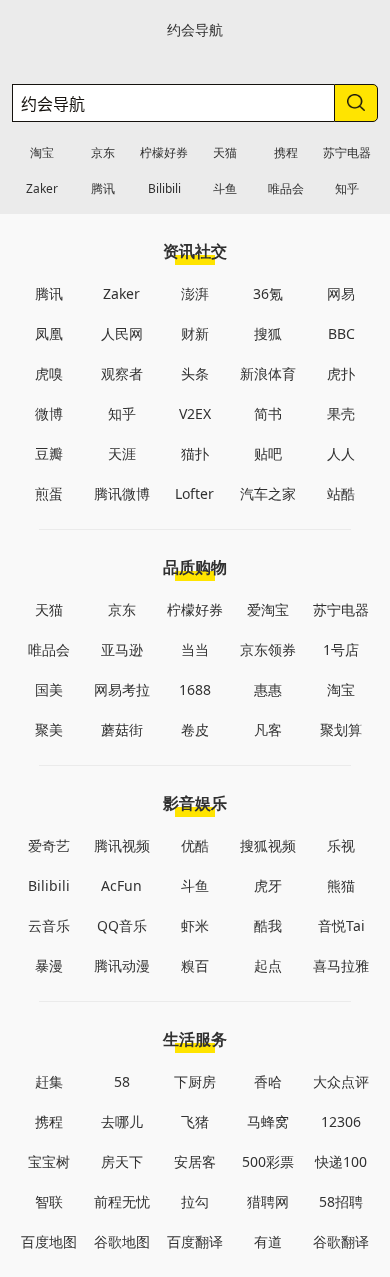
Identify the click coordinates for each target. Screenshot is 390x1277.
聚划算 (341, 729)
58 (122, 1081)
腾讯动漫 (122, 965)
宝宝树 (49, 1161)
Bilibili (164, 188)
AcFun (121, 885)
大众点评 (341, 1081)
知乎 (347, 188)
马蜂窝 (268, 1121)
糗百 (195, 965)
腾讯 (103, 188)
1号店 (341, 649)
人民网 (122, 333)
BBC (341, 333)
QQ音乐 (122, 925)
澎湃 (195, 293)
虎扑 (341, 373)
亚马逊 (122, 649)
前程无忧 (122, 1201)
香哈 (268, 1081)
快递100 (341, 1161)
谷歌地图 (122, 1241)
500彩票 (268, 1161)
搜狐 (268, 333)
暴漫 (49, 965)
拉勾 (195, 1201)
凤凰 (49, 333)
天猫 (225, 152)
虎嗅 (49, 373)
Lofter (194, 493)
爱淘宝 (268, 609)
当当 (195, 649)
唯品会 (286, 188)
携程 (286, 152)
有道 (268, 1241)
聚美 (49, 729)
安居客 (195, 1161)
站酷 (341, 493)
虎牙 (268, 885)
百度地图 (49, 1241)
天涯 (122, 453)
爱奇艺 (49, 845)
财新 (195, 333)
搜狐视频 (268, 845)
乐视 (341, 845)
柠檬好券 (164, 152)
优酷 (195, 845)
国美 (49, 689)
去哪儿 (122, 1121)
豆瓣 (49, 453)
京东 (103, 152)
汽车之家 (268, 493)
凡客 (268, 729)
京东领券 (268, 649)
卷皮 (195, 729)
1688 (195, 689)
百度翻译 (195, 1241)
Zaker (42, 188)
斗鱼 (225, 188)
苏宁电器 (347, 152)
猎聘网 (268, 1201)
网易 (341, 293)
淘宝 (42, 152)
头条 (195, 373)
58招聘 (341, 1201)
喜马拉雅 (341, 965)
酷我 (268, 925)
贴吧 (268, 453)
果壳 (341, 413)
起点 (268, 965)
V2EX (195, 413)
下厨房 (195, 1081)
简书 (268, 413)
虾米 (195, 925)
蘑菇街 (122, 729)
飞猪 (195, 1121)
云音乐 (49, 925)
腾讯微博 (122, 493)
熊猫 (341, 885)
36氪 (268, 293)
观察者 (122, 373)
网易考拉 (122, 689)
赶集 (49, 1081)
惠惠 (268, 689)
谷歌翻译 (341, 1241)
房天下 (122, 1161)
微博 (49, 413)
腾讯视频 (122, 845)
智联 (49, 1201)
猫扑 (195, 453)
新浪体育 (268, 373)
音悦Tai (341, 925)
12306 (341, 1121)
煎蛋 (49, 493)
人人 (341, 453)
